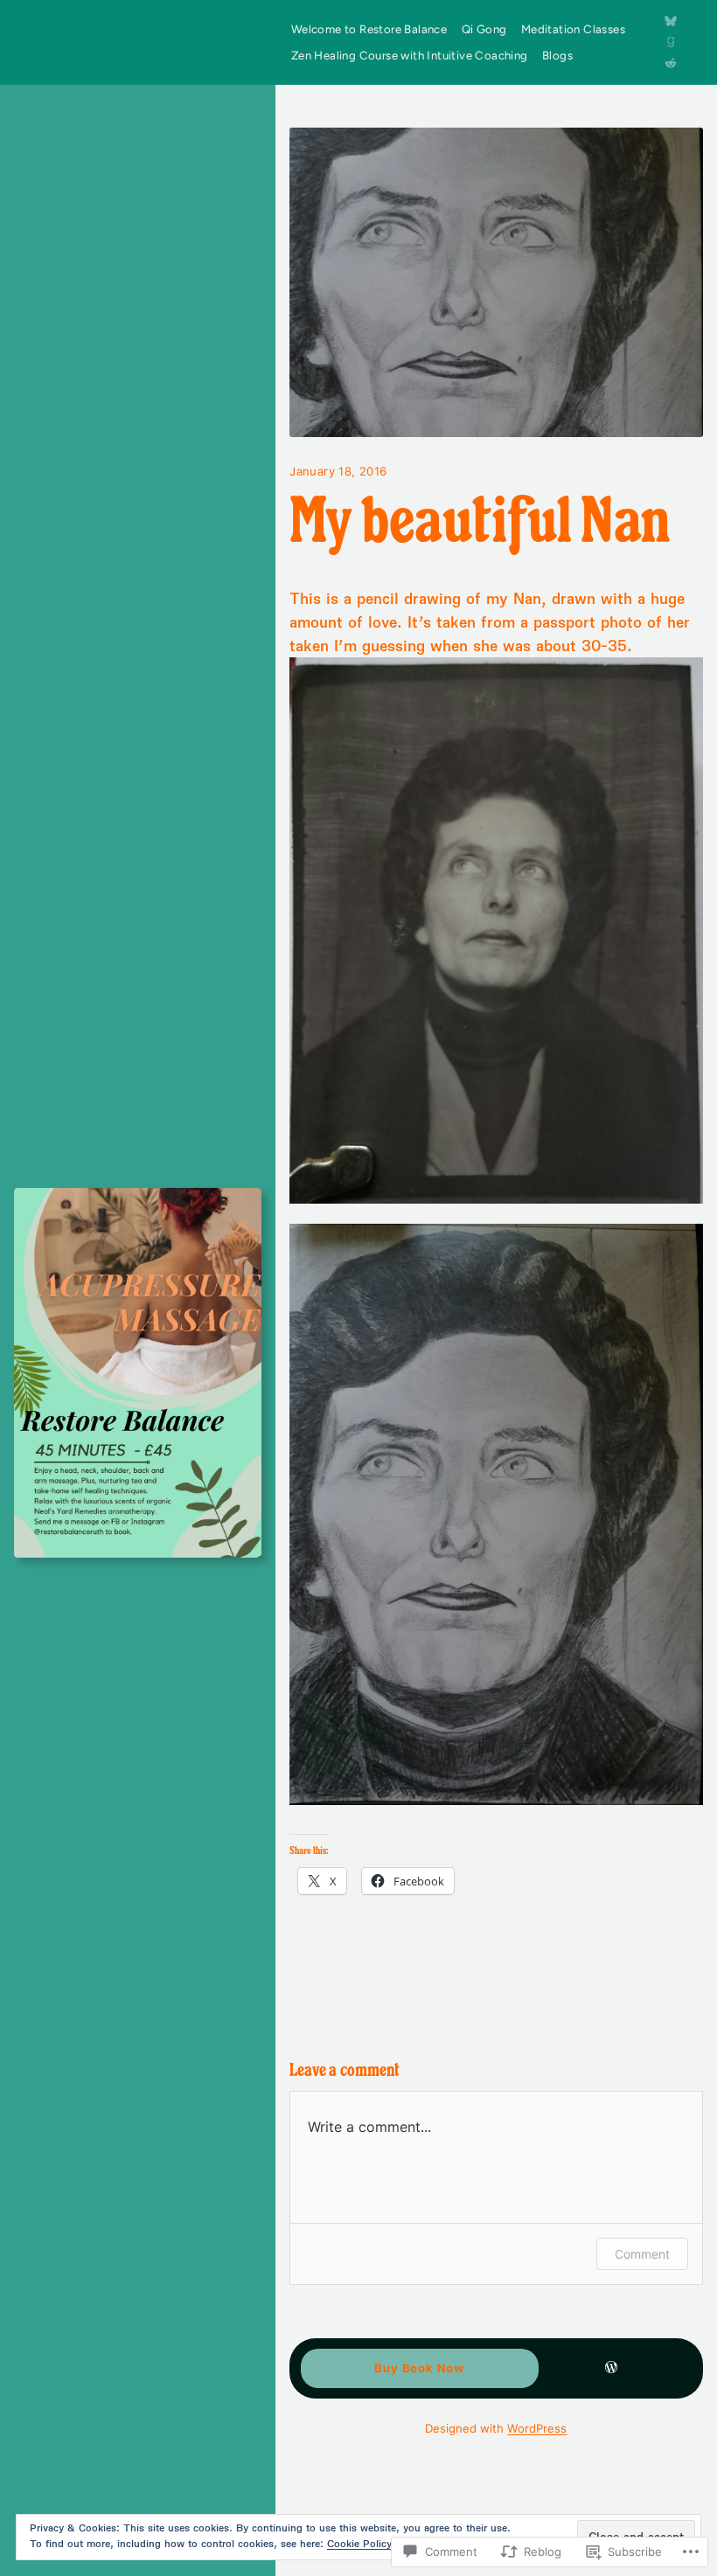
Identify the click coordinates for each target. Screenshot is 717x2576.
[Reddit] (671, 63)
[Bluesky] (671, 21)
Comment (642, 2254)
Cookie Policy (359, 2543)
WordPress (537, 2428)
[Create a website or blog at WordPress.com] (611, 2368)
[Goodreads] (671, 42)
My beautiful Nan (480, 525)
